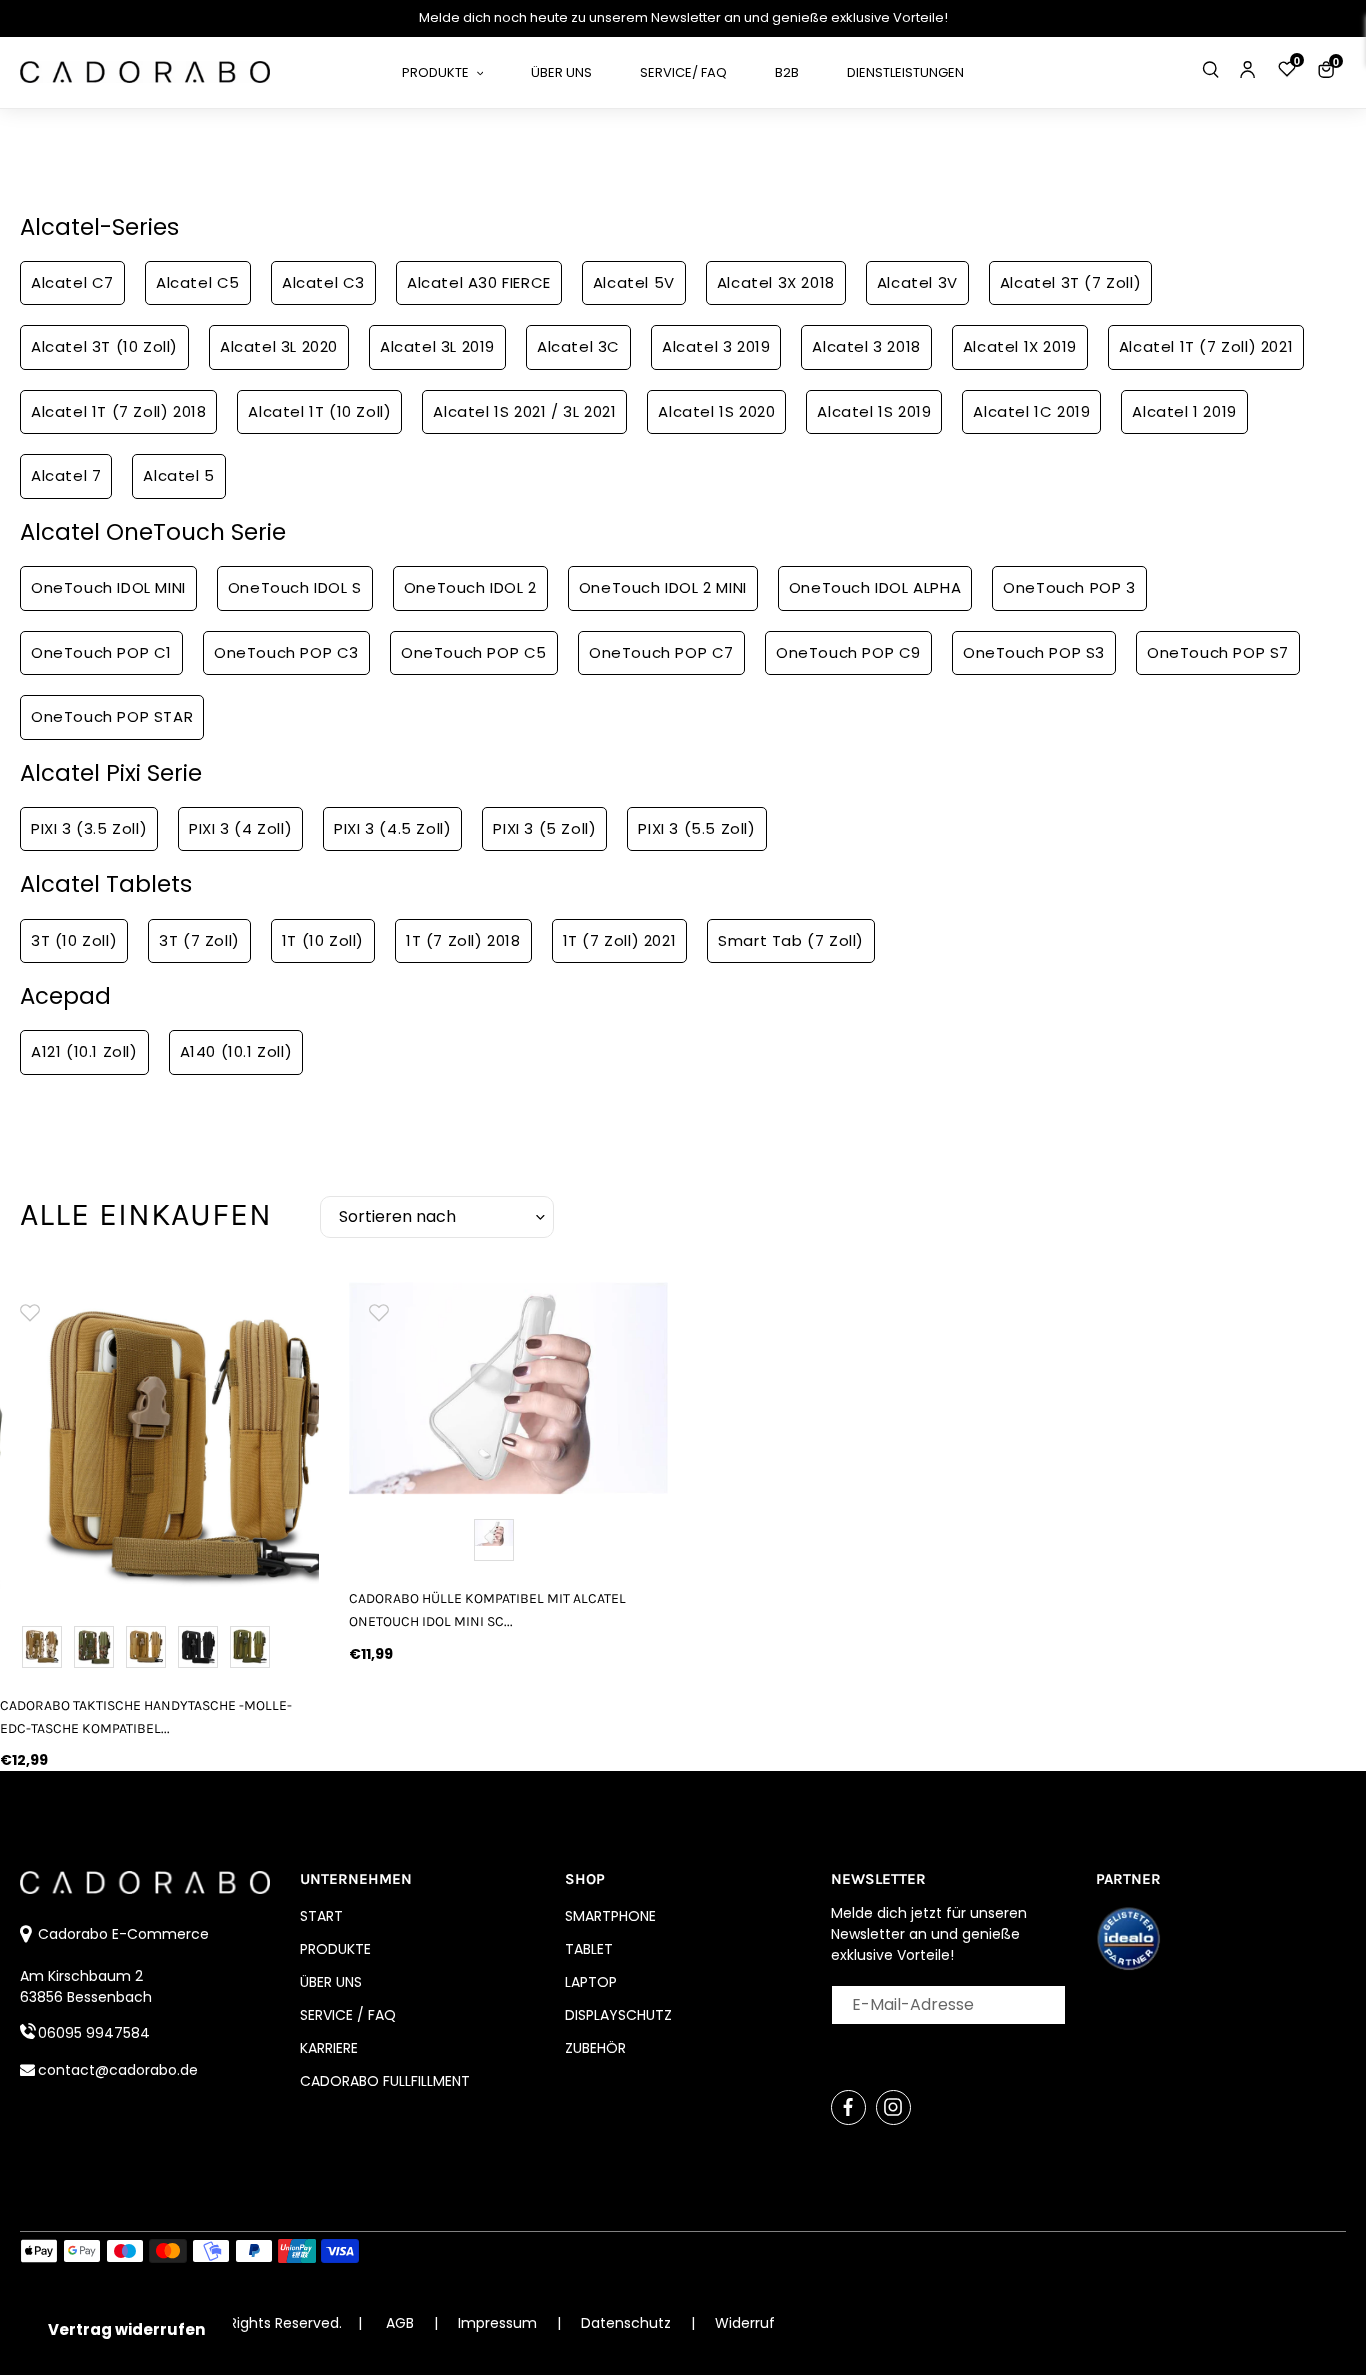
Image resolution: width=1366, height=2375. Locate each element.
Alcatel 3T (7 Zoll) (1070, 282)
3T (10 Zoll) (74, 940)
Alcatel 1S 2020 (716, 411)
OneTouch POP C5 (474, 652)
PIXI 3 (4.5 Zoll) (392, 828)
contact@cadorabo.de (118, 2070)
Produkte (335, 1949)
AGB (400, 2323)
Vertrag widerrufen (126, 2329)
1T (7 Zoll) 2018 (463, 940)
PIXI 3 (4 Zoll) (240, 828)
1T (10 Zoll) (323, 940)
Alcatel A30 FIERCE (479, 282)
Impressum (499, 2323)
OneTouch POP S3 (1034, 652)
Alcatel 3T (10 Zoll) (104, 346)
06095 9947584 (94, 2033)
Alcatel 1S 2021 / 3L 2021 (524, 411)
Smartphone (610, 1916)
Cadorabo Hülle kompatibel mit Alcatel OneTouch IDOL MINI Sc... (487, 1610)
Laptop (591, 1982)
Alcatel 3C (578, 346)
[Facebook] (848, 2107)
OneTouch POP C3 (286, 652)
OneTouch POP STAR (112, 716)
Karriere (329, 2048)
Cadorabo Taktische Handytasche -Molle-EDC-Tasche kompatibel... (146, 1717)
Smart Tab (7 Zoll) (791, 940)
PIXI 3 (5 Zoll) (544, 828)
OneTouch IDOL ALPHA (875, 587)
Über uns (331, 1982)
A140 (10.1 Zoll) (236, 1051)
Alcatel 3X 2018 (776, 282)
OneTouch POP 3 (1069, 587)
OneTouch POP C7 (661, 652)
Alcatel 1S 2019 (874, 411)
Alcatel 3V (917, 282)
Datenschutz (628, 2323)
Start (321, 1916)
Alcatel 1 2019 (1184, 411)
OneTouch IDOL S (295, 587)
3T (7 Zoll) (199, 940)
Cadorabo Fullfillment (385, 2081)
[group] (159, 1441)
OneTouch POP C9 (848, 652)
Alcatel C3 (323, 282)
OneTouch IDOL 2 (470, 587)
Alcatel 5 (178, 475)
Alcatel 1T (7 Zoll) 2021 (1206, 346)
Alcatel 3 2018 (866, 346)
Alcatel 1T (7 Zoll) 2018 (118, 411)
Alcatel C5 (198, 282)
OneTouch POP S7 (1218, 652)
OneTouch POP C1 (101, 652)
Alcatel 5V (634, 282)
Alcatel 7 (66, 475)
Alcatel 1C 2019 (1031, 411)
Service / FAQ (348, 2015)
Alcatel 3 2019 (716, 346)
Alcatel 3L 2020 (279, 346)
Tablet (589, 1949)
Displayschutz (618, 2015)
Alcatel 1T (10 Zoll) (319, 411)
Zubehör (595, 2048)
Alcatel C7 (72, 282)
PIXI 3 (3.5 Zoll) (89, 828)
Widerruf (745, 2323)
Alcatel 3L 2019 (437, 346)
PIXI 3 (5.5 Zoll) (696, 828)
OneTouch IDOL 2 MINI (663, 587)
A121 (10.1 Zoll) (84, 1051)
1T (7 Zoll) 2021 (620, 940)
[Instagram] (893, 2107)
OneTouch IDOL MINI (108, 587)
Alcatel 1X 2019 (1020, 346)
